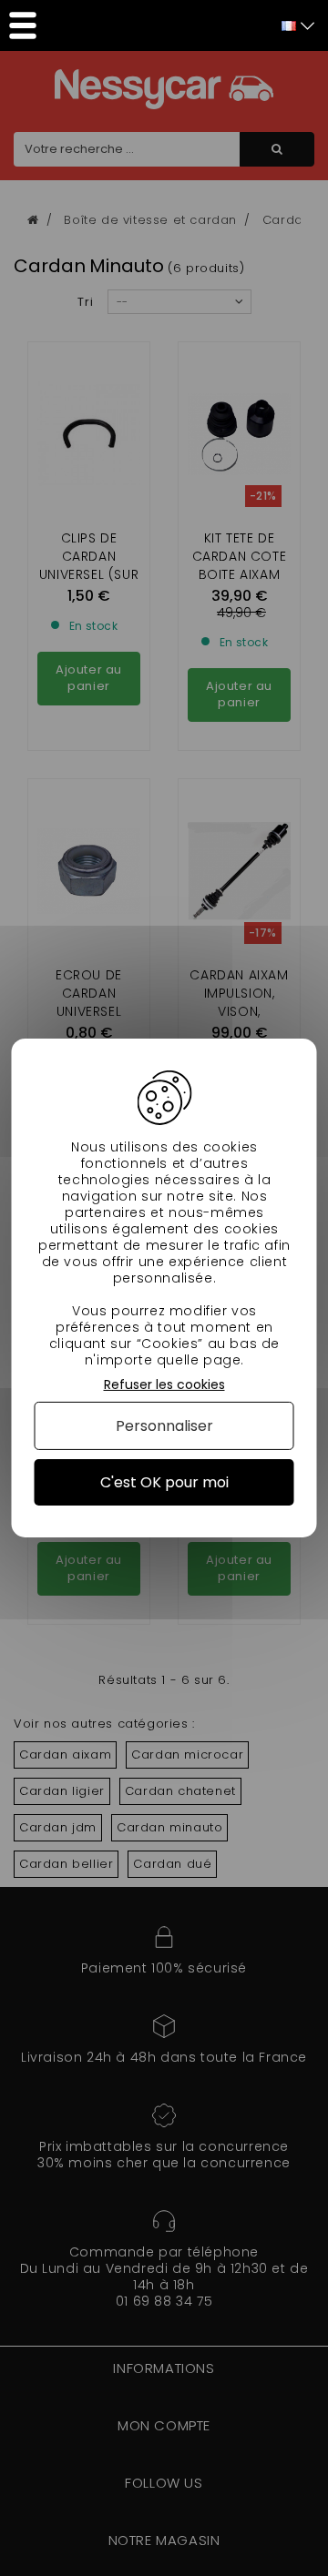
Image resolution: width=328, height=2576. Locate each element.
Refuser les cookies (164, 1385)
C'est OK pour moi (164, 1482)
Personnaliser (164, 1426)
